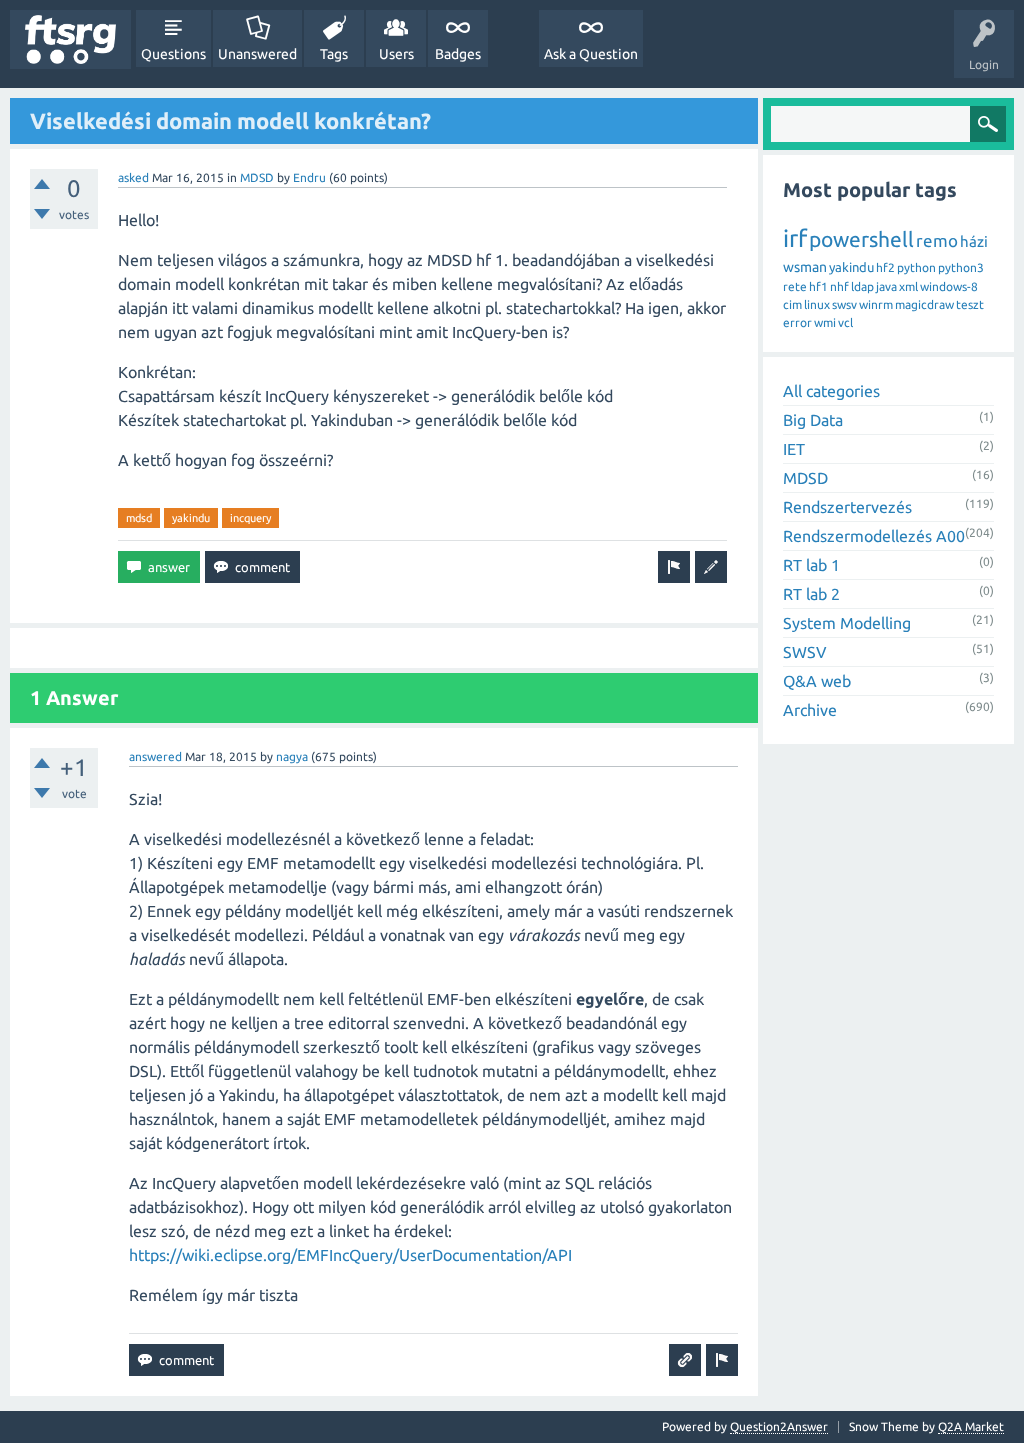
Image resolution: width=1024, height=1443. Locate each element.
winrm (876, 304)
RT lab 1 (811, 565)
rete (795, 286)
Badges (458, 54)
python (916, 267)
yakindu (191, 518)
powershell (861, 239)
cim (792, 304)
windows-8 (949, 286)
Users (396, 54)
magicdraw (924, 304)
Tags (334, 54)
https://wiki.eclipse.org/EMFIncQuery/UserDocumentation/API (350, 1255)
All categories (831, 391)
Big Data (813, 420)
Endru (309, 177)
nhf (839, 286)
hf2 (885, 267)
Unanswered (257, 54)
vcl (845, 322)
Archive (810, 710)
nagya (292, 756)
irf (795, 238)
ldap (862, 286)
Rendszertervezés (847, 507)
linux (817, 304)
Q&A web (817, 681)
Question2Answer (779, 1426)
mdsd (139, 518)
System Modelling (847, 623)
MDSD (257, 177)
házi (974, 241)
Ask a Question (591, 54)
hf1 (818, 286)
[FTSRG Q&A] (70, 39)
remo (937, 240)
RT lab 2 (811, 594)
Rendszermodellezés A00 (874, 536)
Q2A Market (971, 1426)
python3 (961, 267)
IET (794, 449)
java (886, 286)
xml (908, 286)
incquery (250, 518)
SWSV (805, 652)
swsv (844, 304)
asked (133, 177)
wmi (825, 322)
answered (155, 756)
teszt (970, 304)
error (797, 322)
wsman (805, 267)
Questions (173, 54)
